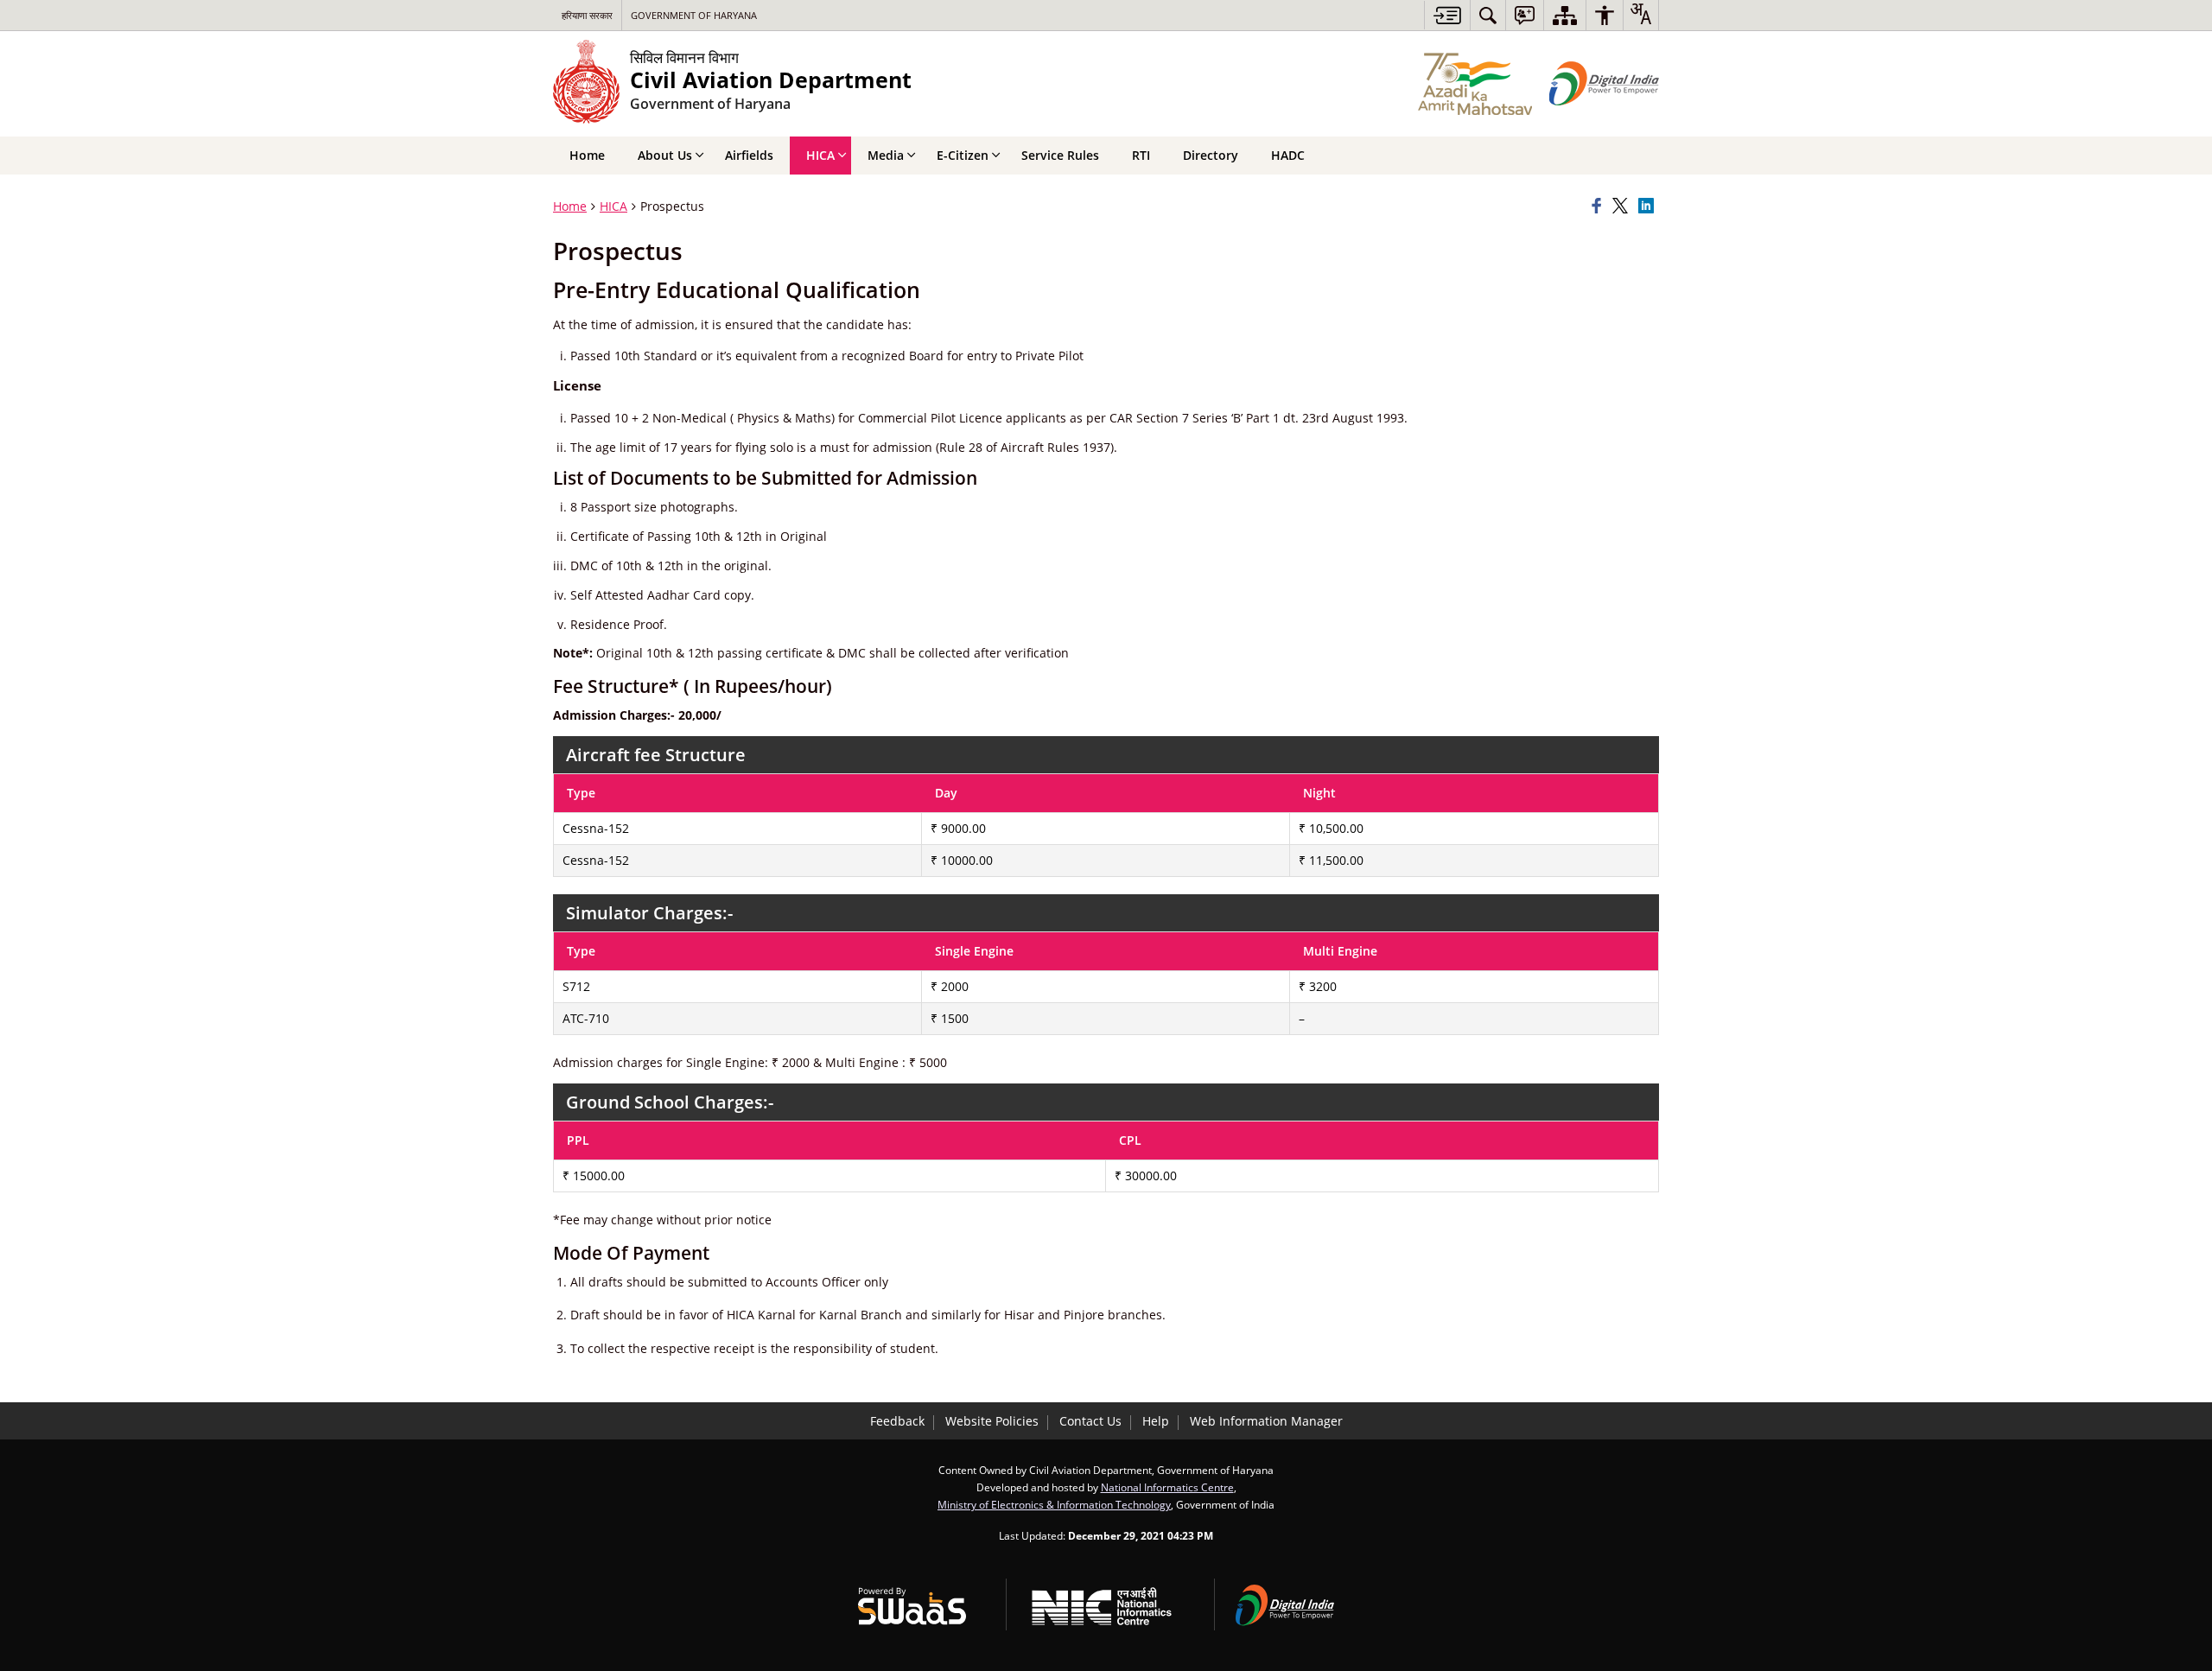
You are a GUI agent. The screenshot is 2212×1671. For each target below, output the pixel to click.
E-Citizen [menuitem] (963, 155)
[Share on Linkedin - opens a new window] (1649, 206)
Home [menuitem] (587, 155)
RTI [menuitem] (1141, 155)
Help (1156, 1421)
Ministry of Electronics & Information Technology (1054, 1504)
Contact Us (1090, 1421)
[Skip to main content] (1447, 15)
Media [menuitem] (886, 155)
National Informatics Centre (1167, 1487)
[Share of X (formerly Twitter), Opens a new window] (1623, 206)
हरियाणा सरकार (587, 15)
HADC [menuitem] (1288, 155)
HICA (613, 206)
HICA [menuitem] (820, 155)
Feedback (897, 1421)
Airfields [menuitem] (749, 155)
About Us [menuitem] (665, 155)
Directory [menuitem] (1211, 155)
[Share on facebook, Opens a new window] (1599, 206)
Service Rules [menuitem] (1060, 155)
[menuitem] (1488, 15)
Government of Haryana (694, 15)
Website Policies (992, 1421)
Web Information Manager (1266, 1421)
